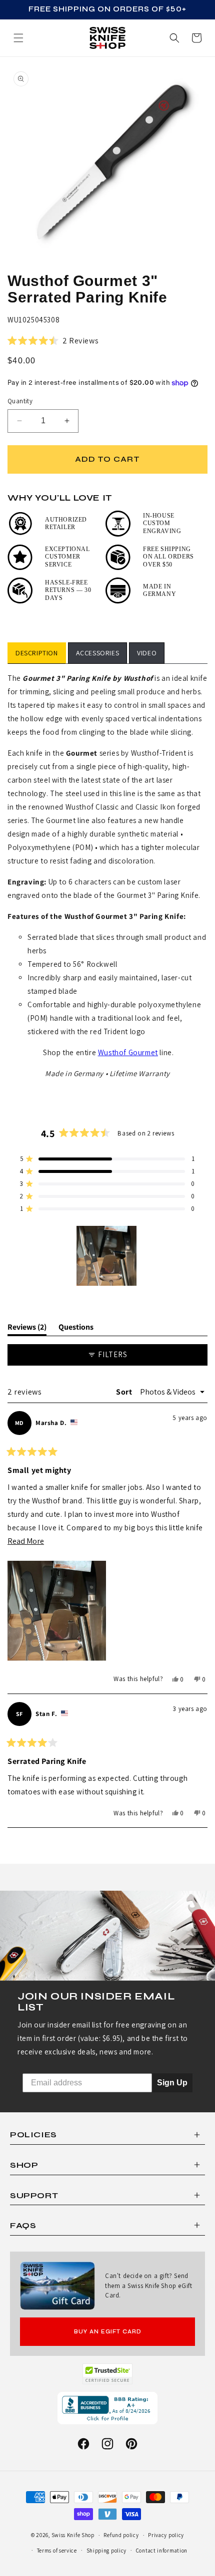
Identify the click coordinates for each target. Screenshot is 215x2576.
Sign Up (172, 2083)
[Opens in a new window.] (108, 2374)
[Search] (174, 38)
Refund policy (121, 2535)
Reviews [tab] (27, 1329)
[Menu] (18, 38)
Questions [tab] (76, 1329)
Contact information (162, 2551)
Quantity (20, 401)
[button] (196, 38)
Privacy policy (166, 2535)
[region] (107, 1256)
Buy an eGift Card (108, 2332)
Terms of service (57, 2551)
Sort (125, 1392)
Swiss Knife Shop (73, 2535)
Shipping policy (107, 2551)
